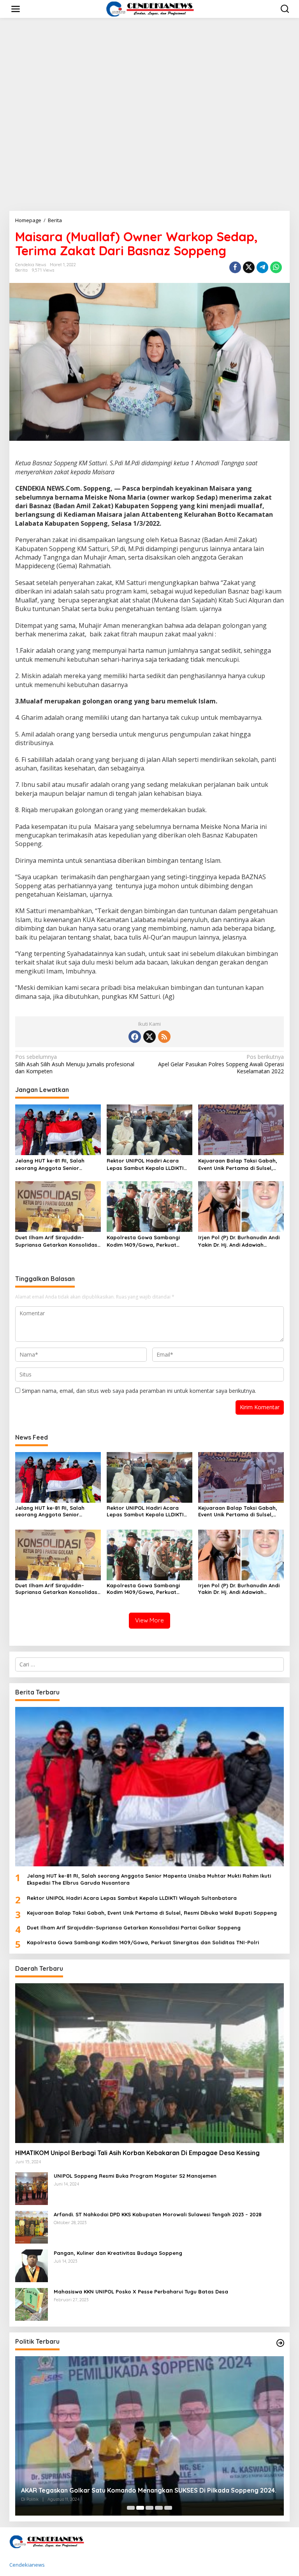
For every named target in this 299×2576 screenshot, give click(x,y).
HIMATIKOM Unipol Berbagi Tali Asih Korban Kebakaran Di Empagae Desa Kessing (137, 2153)
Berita (21, 270)
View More (149, 1620)
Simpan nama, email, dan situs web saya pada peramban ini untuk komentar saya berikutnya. (139, 1391)
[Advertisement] (149, 152)
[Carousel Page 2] (140, 2508)
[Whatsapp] (276, 267)
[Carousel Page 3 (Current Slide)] (149, 2508)
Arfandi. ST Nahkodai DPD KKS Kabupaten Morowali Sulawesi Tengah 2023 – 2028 (158, 2214)
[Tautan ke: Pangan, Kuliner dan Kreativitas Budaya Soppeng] (32, 2265)
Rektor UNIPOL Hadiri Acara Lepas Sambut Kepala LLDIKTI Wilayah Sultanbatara (145, 1164)
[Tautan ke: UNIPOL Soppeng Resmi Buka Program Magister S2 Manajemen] (32, 2188)
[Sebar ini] (235, 267)
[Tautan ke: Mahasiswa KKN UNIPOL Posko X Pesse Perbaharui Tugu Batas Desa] (32, 2304)
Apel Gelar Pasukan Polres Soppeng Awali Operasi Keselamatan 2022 (221, 1064)
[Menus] (16, 9)
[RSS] (164, 1037)
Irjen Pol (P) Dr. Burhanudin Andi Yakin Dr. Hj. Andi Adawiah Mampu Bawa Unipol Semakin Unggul (239, 1241)
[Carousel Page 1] (131, 2508)
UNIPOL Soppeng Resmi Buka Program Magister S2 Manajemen (135, 2176)
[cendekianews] (151, 8)
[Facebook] (135, 1037)
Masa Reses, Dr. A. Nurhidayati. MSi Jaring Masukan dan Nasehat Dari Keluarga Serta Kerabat (149, 2486)
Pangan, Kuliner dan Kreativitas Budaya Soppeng (118, 2253)
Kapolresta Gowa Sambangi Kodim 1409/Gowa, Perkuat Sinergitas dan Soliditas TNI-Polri (144, 1241)
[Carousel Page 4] (159, 2508)
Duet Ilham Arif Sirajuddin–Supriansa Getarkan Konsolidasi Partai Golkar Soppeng (57, 1241)
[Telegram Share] (262, 267)
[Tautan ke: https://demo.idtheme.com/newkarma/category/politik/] (280, 2343)
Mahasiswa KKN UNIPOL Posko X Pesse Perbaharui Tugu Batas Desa (141, 2292)
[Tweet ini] (249, 267)
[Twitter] (149, 1037)
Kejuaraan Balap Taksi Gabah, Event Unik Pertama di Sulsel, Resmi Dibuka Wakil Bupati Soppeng (238, 1164)
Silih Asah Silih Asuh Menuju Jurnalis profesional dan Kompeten (75, 1064)
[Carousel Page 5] (168, 2508)
